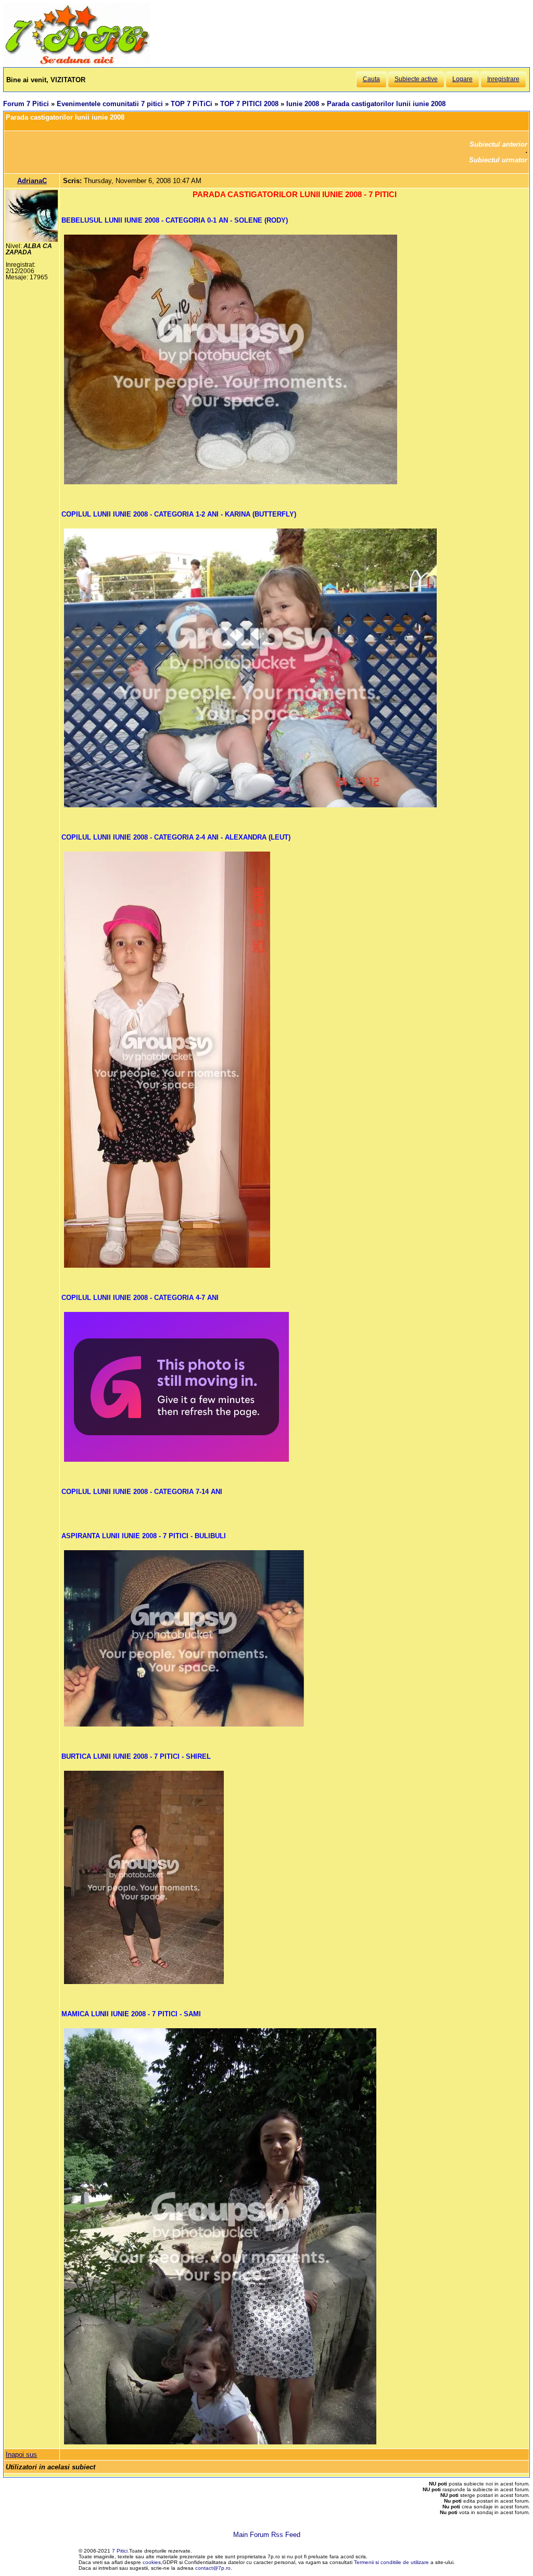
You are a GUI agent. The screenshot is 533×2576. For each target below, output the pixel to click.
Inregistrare (503, 79)
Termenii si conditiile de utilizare (391, 2562)
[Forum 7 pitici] (77, 63)
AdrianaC (32, 181)
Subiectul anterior (498, 144)
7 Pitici (120, 2551)
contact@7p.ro (213, 2568)
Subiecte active (416, 79)
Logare (462, 79)
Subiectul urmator (498, 160)
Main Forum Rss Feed (267, 2535)
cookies (152, 2562)
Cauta (371, 79)
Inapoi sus (21, 2455)
